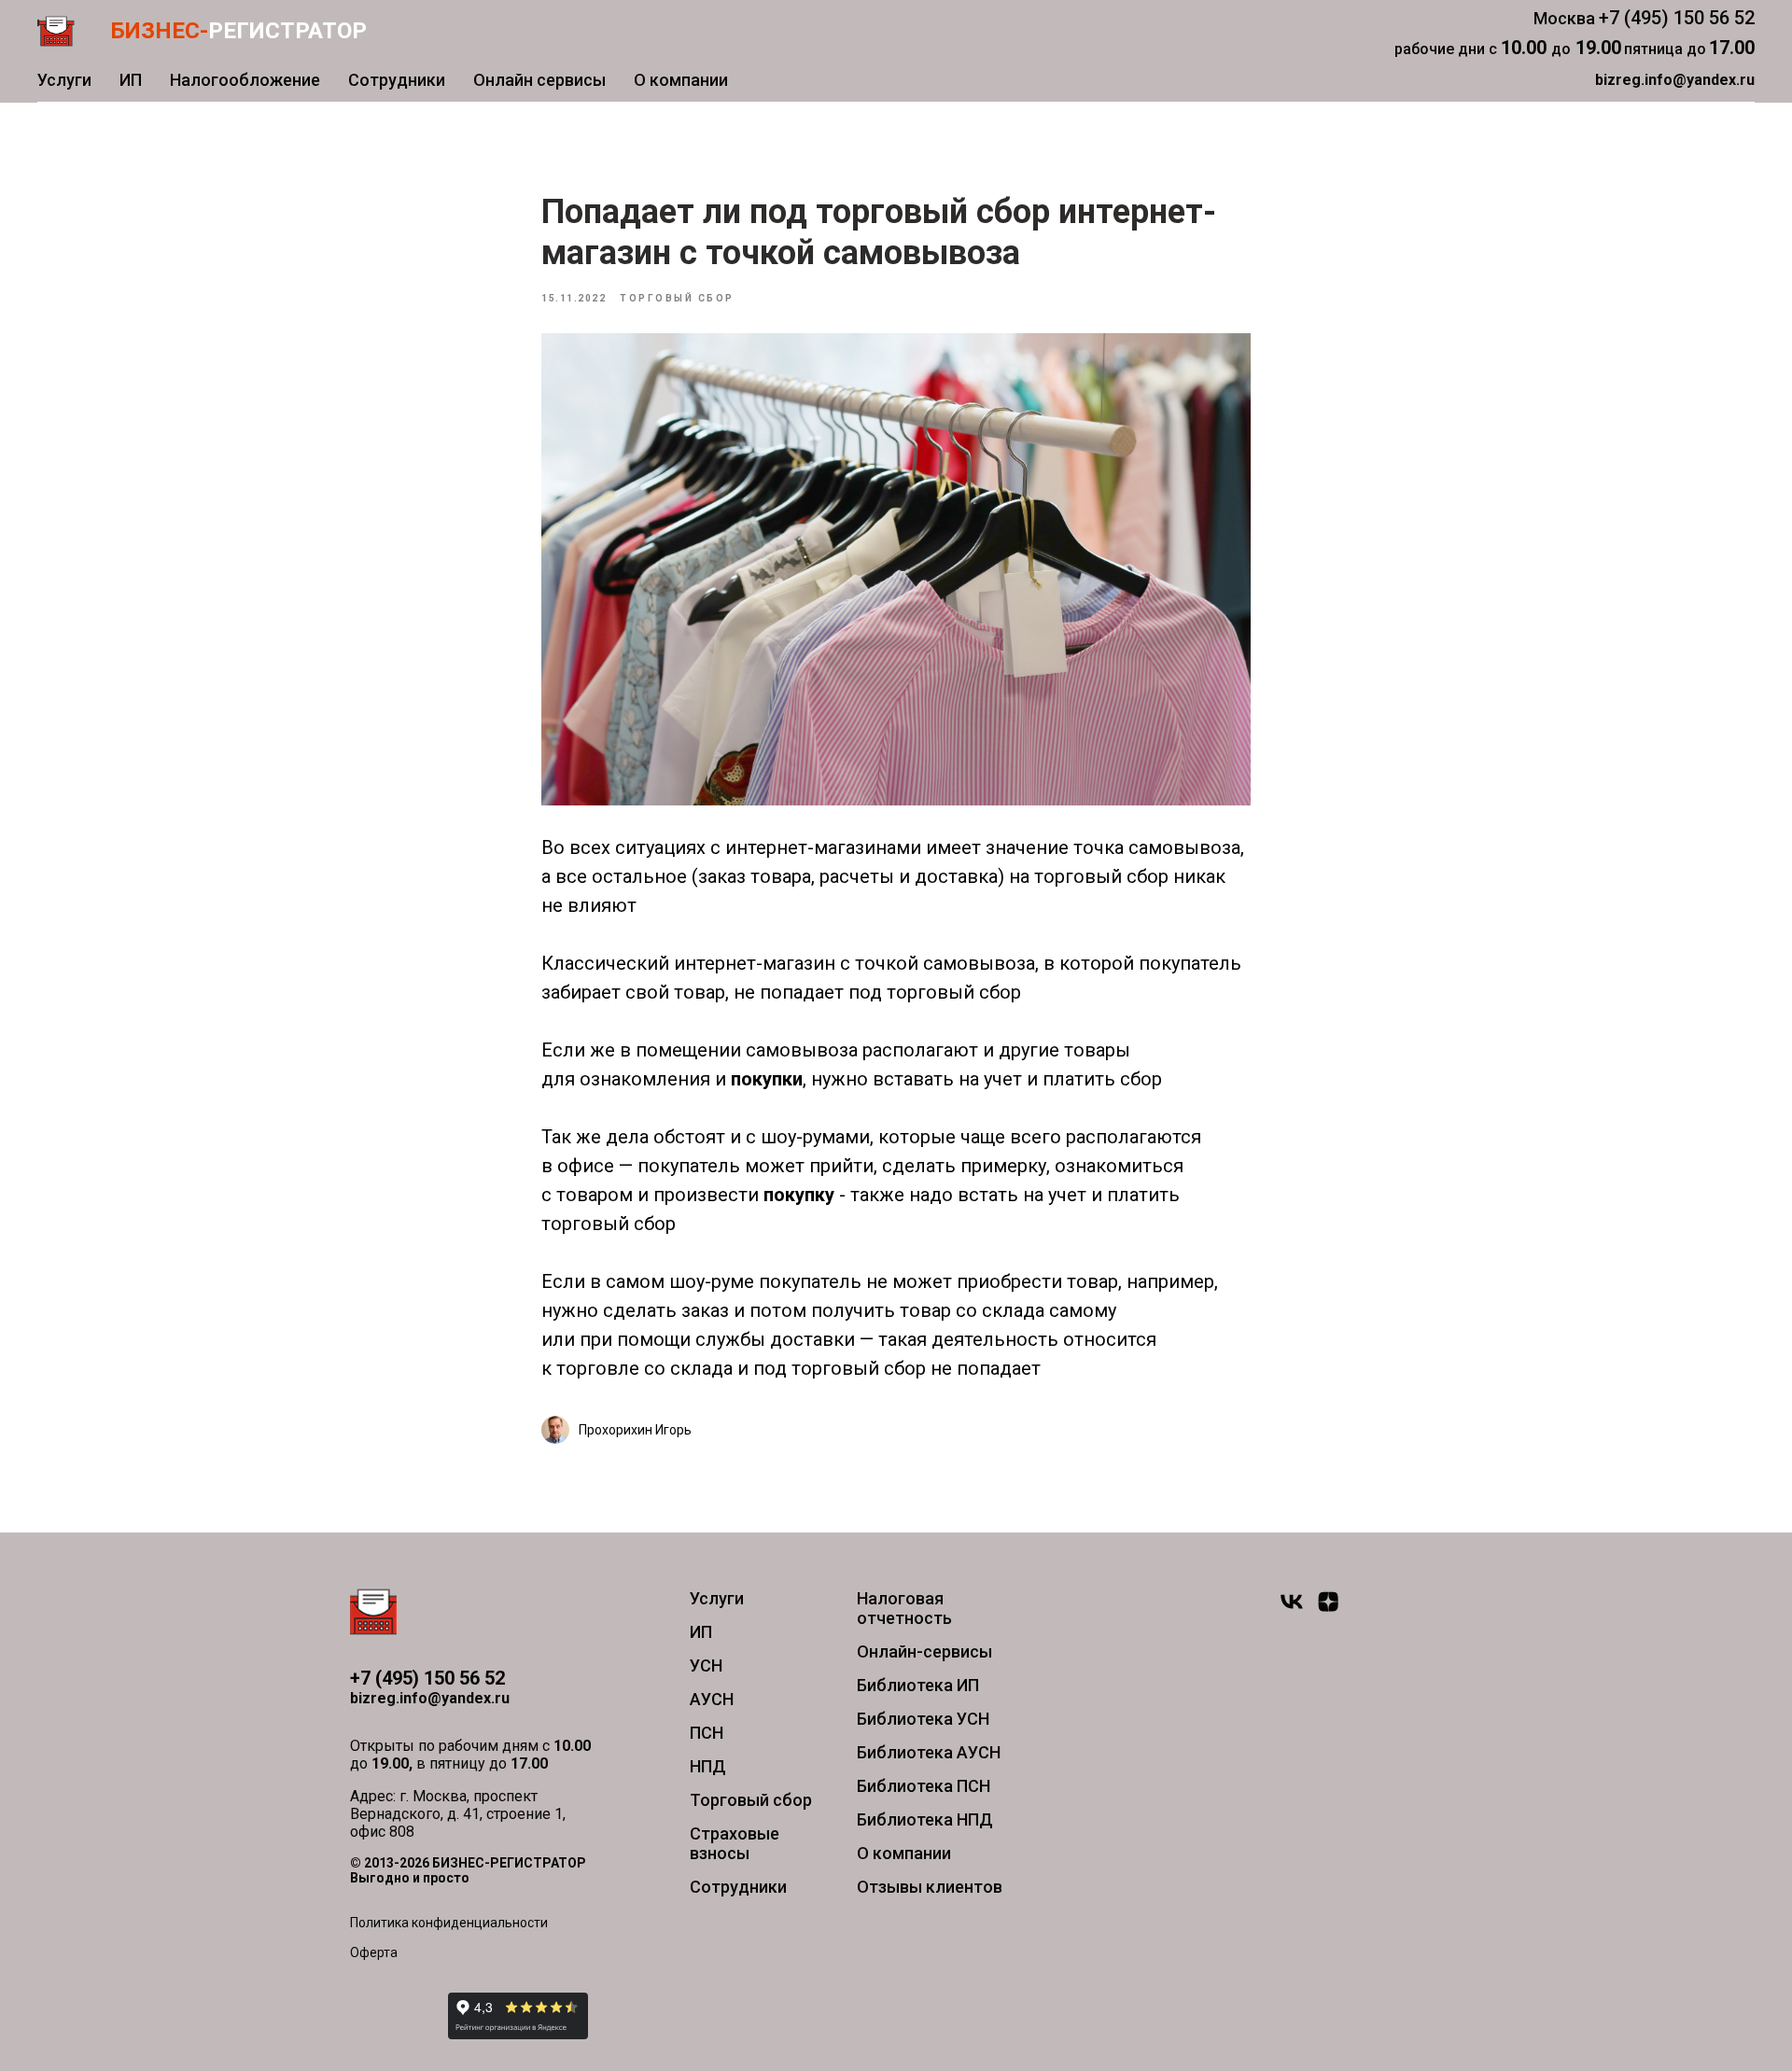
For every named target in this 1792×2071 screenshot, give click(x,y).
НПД (708, 1766)
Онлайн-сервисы (924, 1651)
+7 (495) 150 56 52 (1677, 18)
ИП (131, 80)
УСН (706, 1665)
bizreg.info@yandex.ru (430, 1698)
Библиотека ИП (918, 1685)
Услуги (64, 80)
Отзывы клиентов (930, 1887)
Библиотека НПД (925, 1819)
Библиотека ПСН (924, 1786)
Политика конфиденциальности (449, 1923)
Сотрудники (397, 80)
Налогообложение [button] (245, 80)
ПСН (707, 1733)
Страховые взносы (735, 1843)
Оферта (374, 1952)
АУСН (712, 1699)
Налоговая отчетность (904, 1608)
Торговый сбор (751, 1800)
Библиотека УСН (923, 1719)
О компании (681, 80)
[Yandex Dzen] (1328, 1609)
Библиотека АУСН (929, 1752)
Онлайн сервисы (539, 80)
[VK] (1292, 1609)
